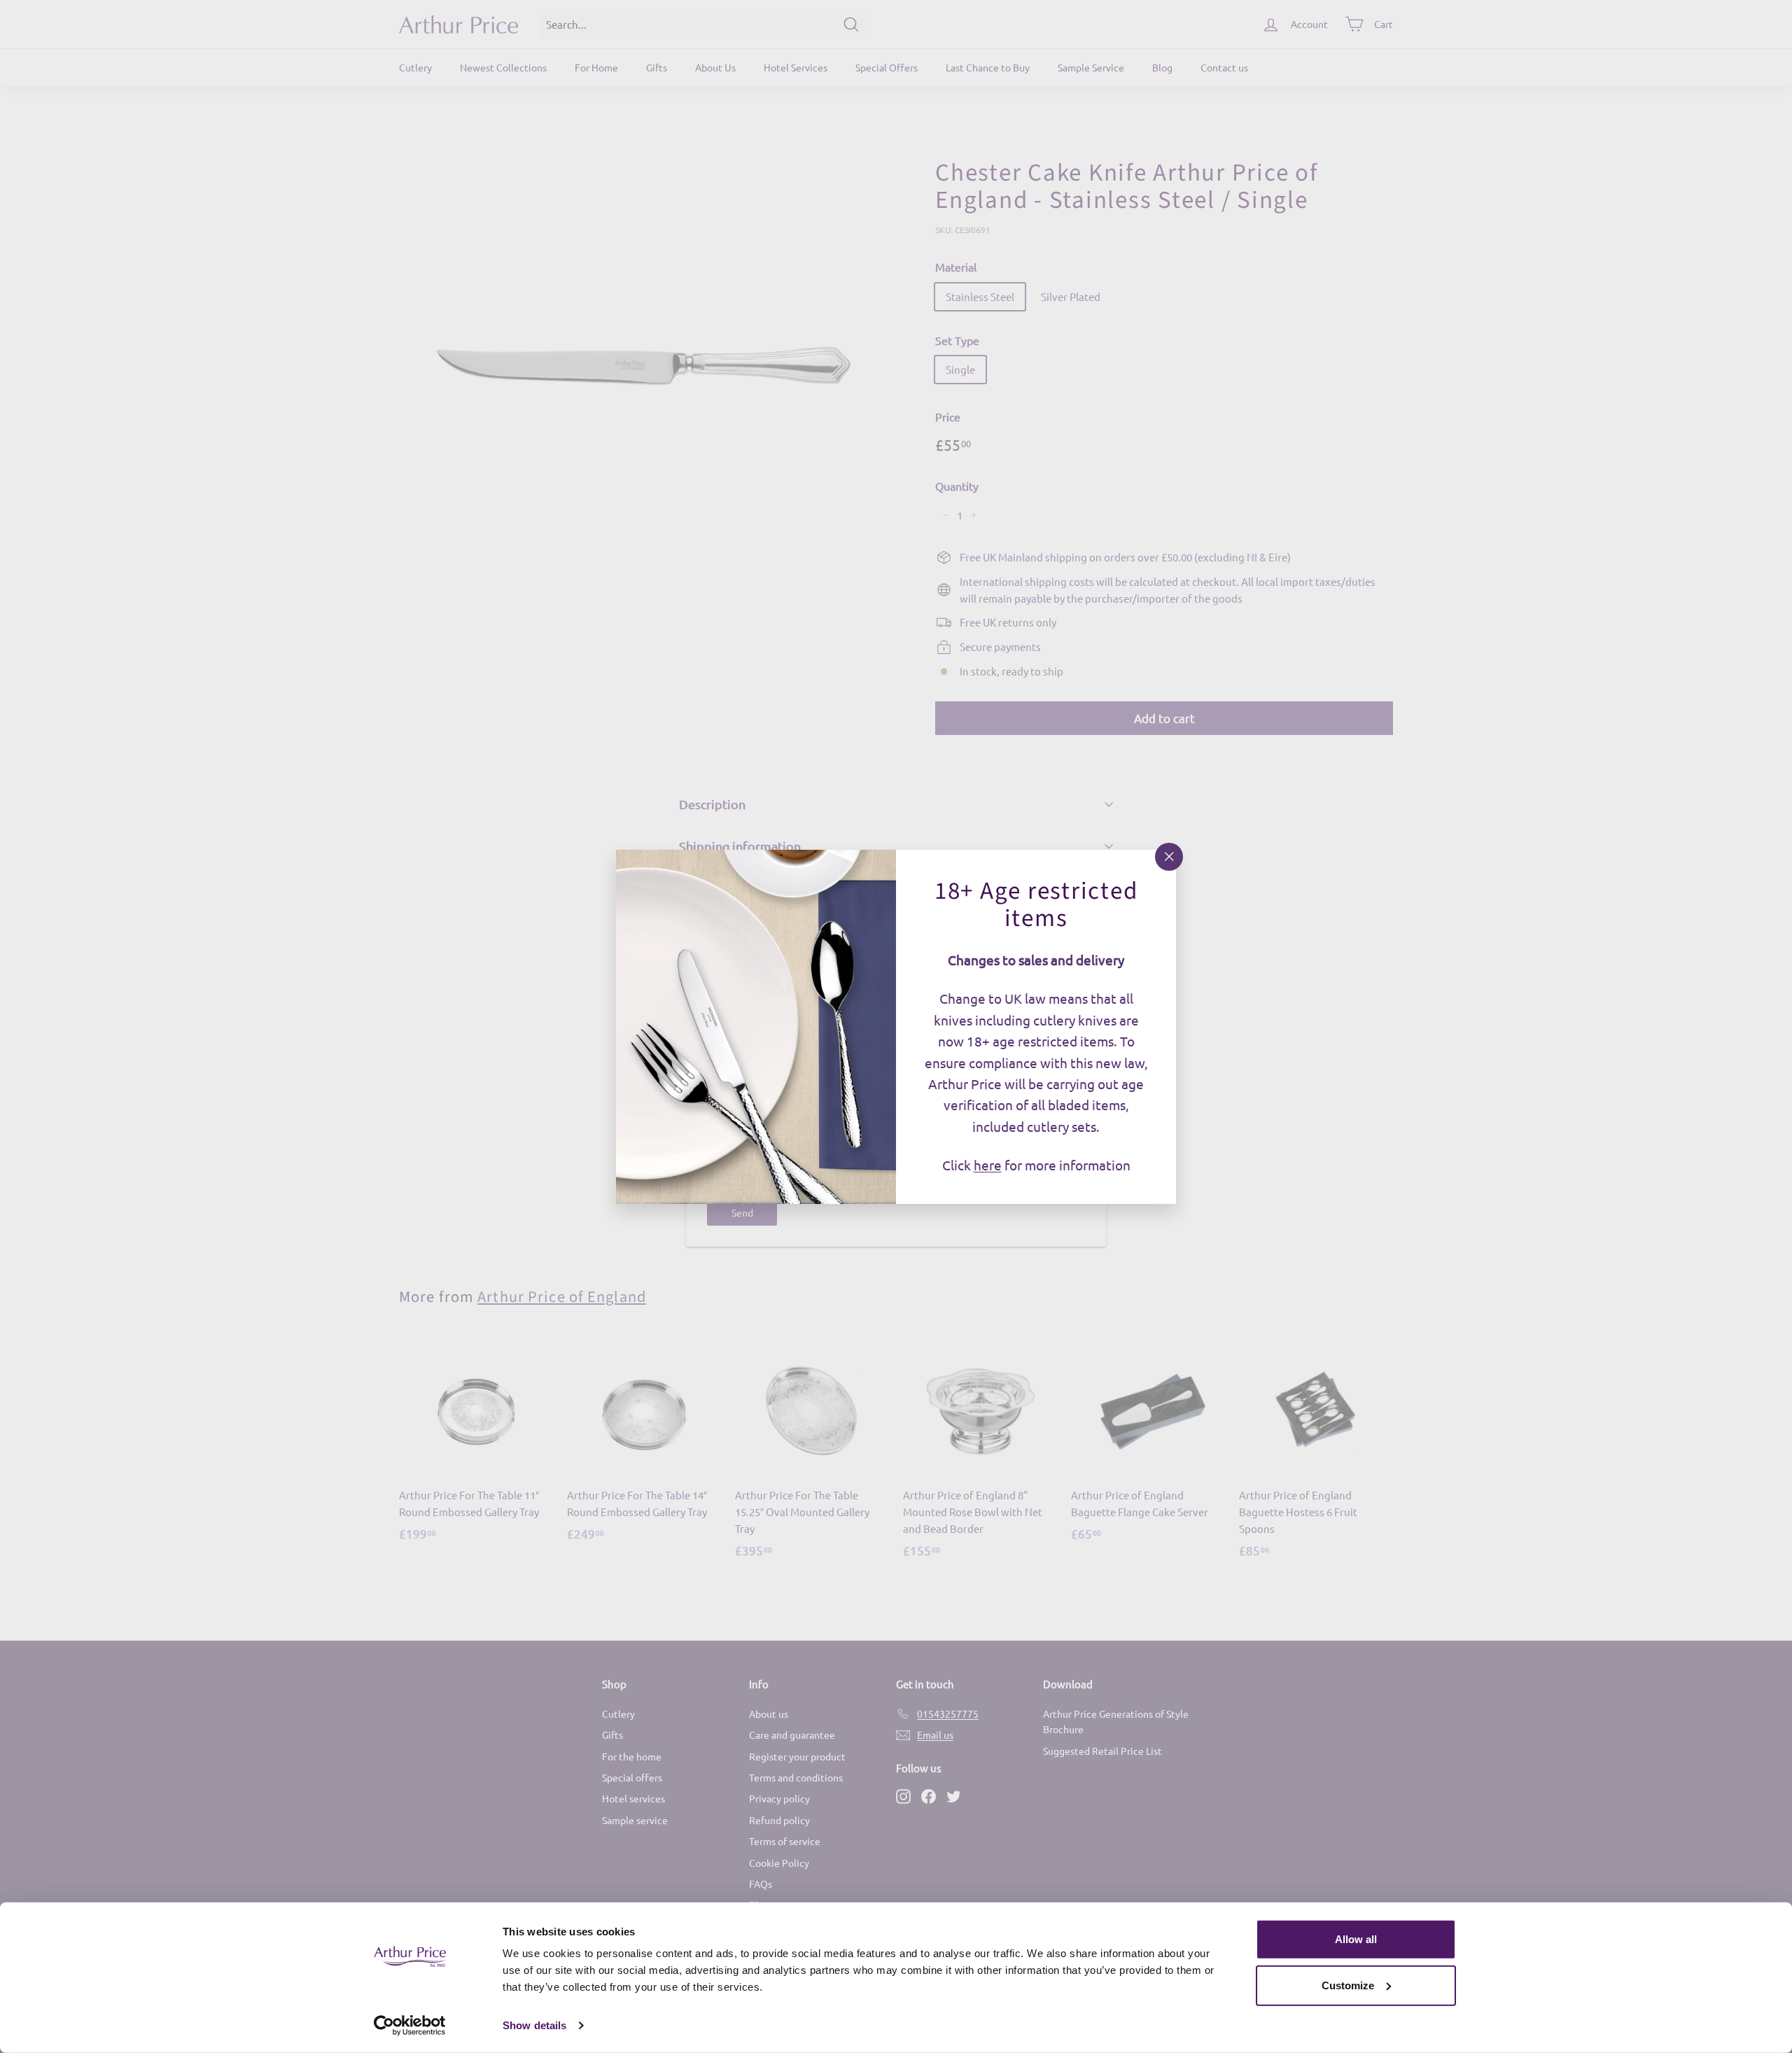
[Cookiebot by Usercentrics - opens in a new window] (410, 2026)
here (988, 1165)
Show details (534, 2025)
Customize (1348, 1985)
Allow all (1356, 1939)
